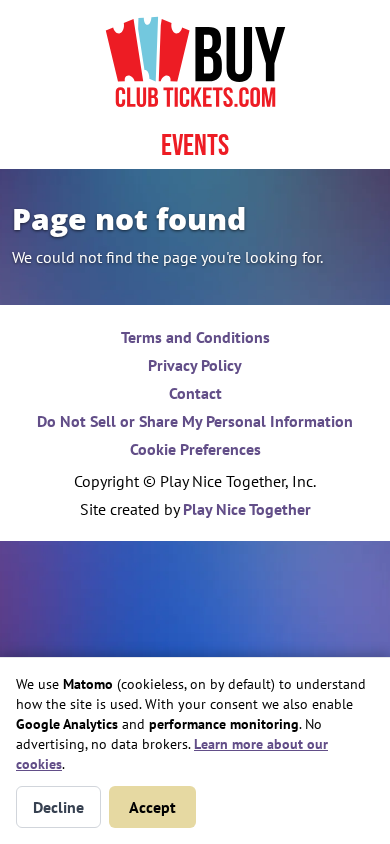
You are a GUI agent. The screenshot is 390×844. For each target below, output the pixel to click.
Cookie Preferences (195, 449)
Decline (58, 807)
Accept (152, 807)
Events (195, 146)
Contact (195, 393)
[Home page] (195, 62)
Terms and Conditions (195, 337)
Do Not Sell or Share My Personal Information (195, 421)
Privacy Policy (195, 365)
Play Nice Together (247, 509)
